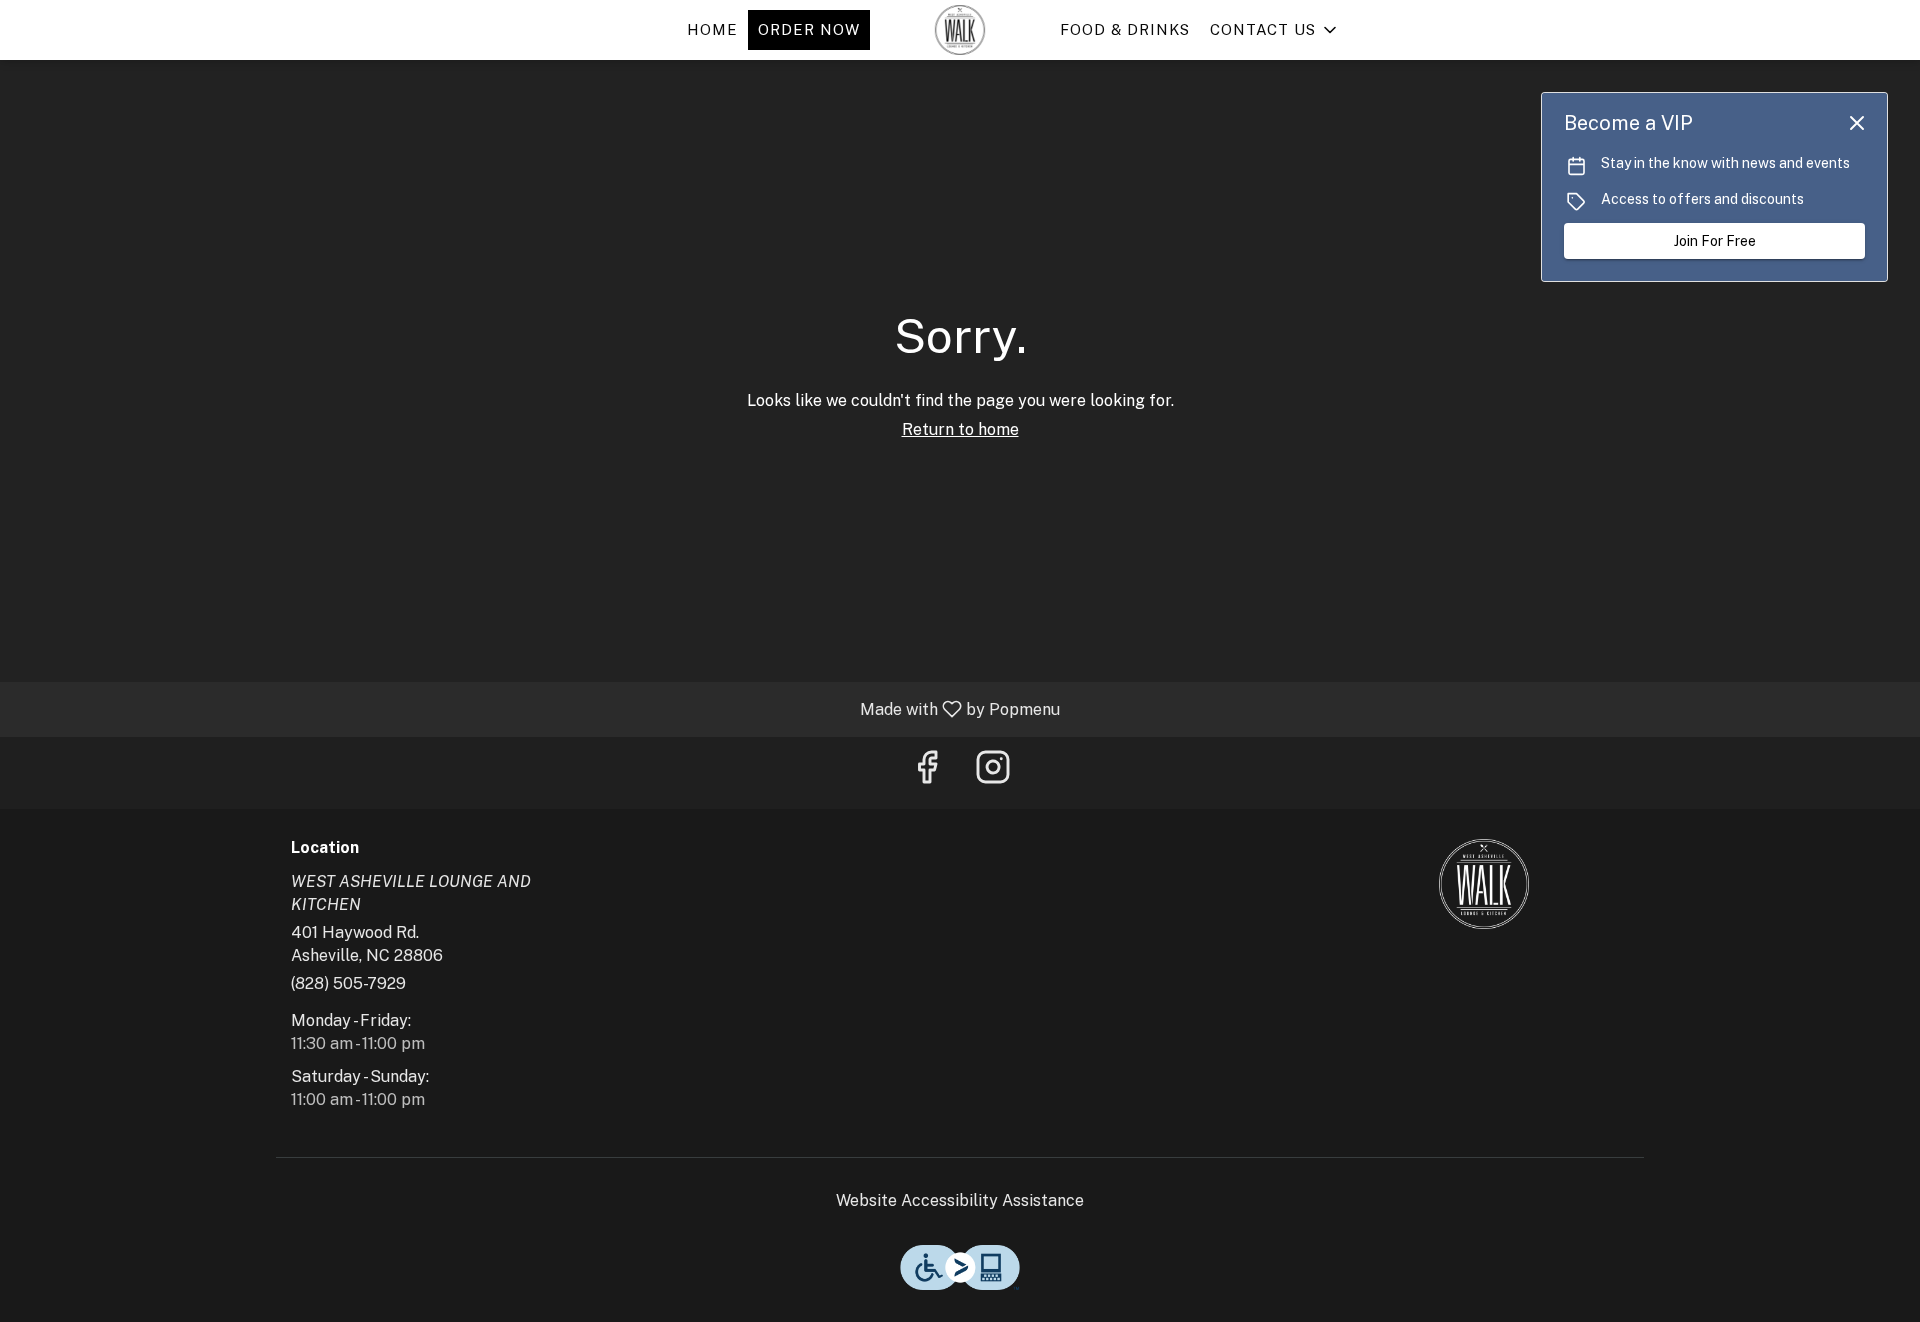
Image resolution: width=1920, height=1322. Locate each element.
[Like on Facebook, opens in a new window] (927, 772)
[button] (1275, 30)
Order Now (809, 29)
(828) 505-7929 (348, 983)
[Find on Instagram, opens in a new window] (993, 772)
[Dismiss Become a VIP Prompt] (1857, 123)
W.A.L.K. (1485, 884)
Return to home (960, 429)
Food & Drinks (1125, 29)
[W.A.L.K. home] (960, 30)
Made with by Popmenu (537, 708)
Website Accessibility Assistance (960, 1200)
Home (712, 29)
